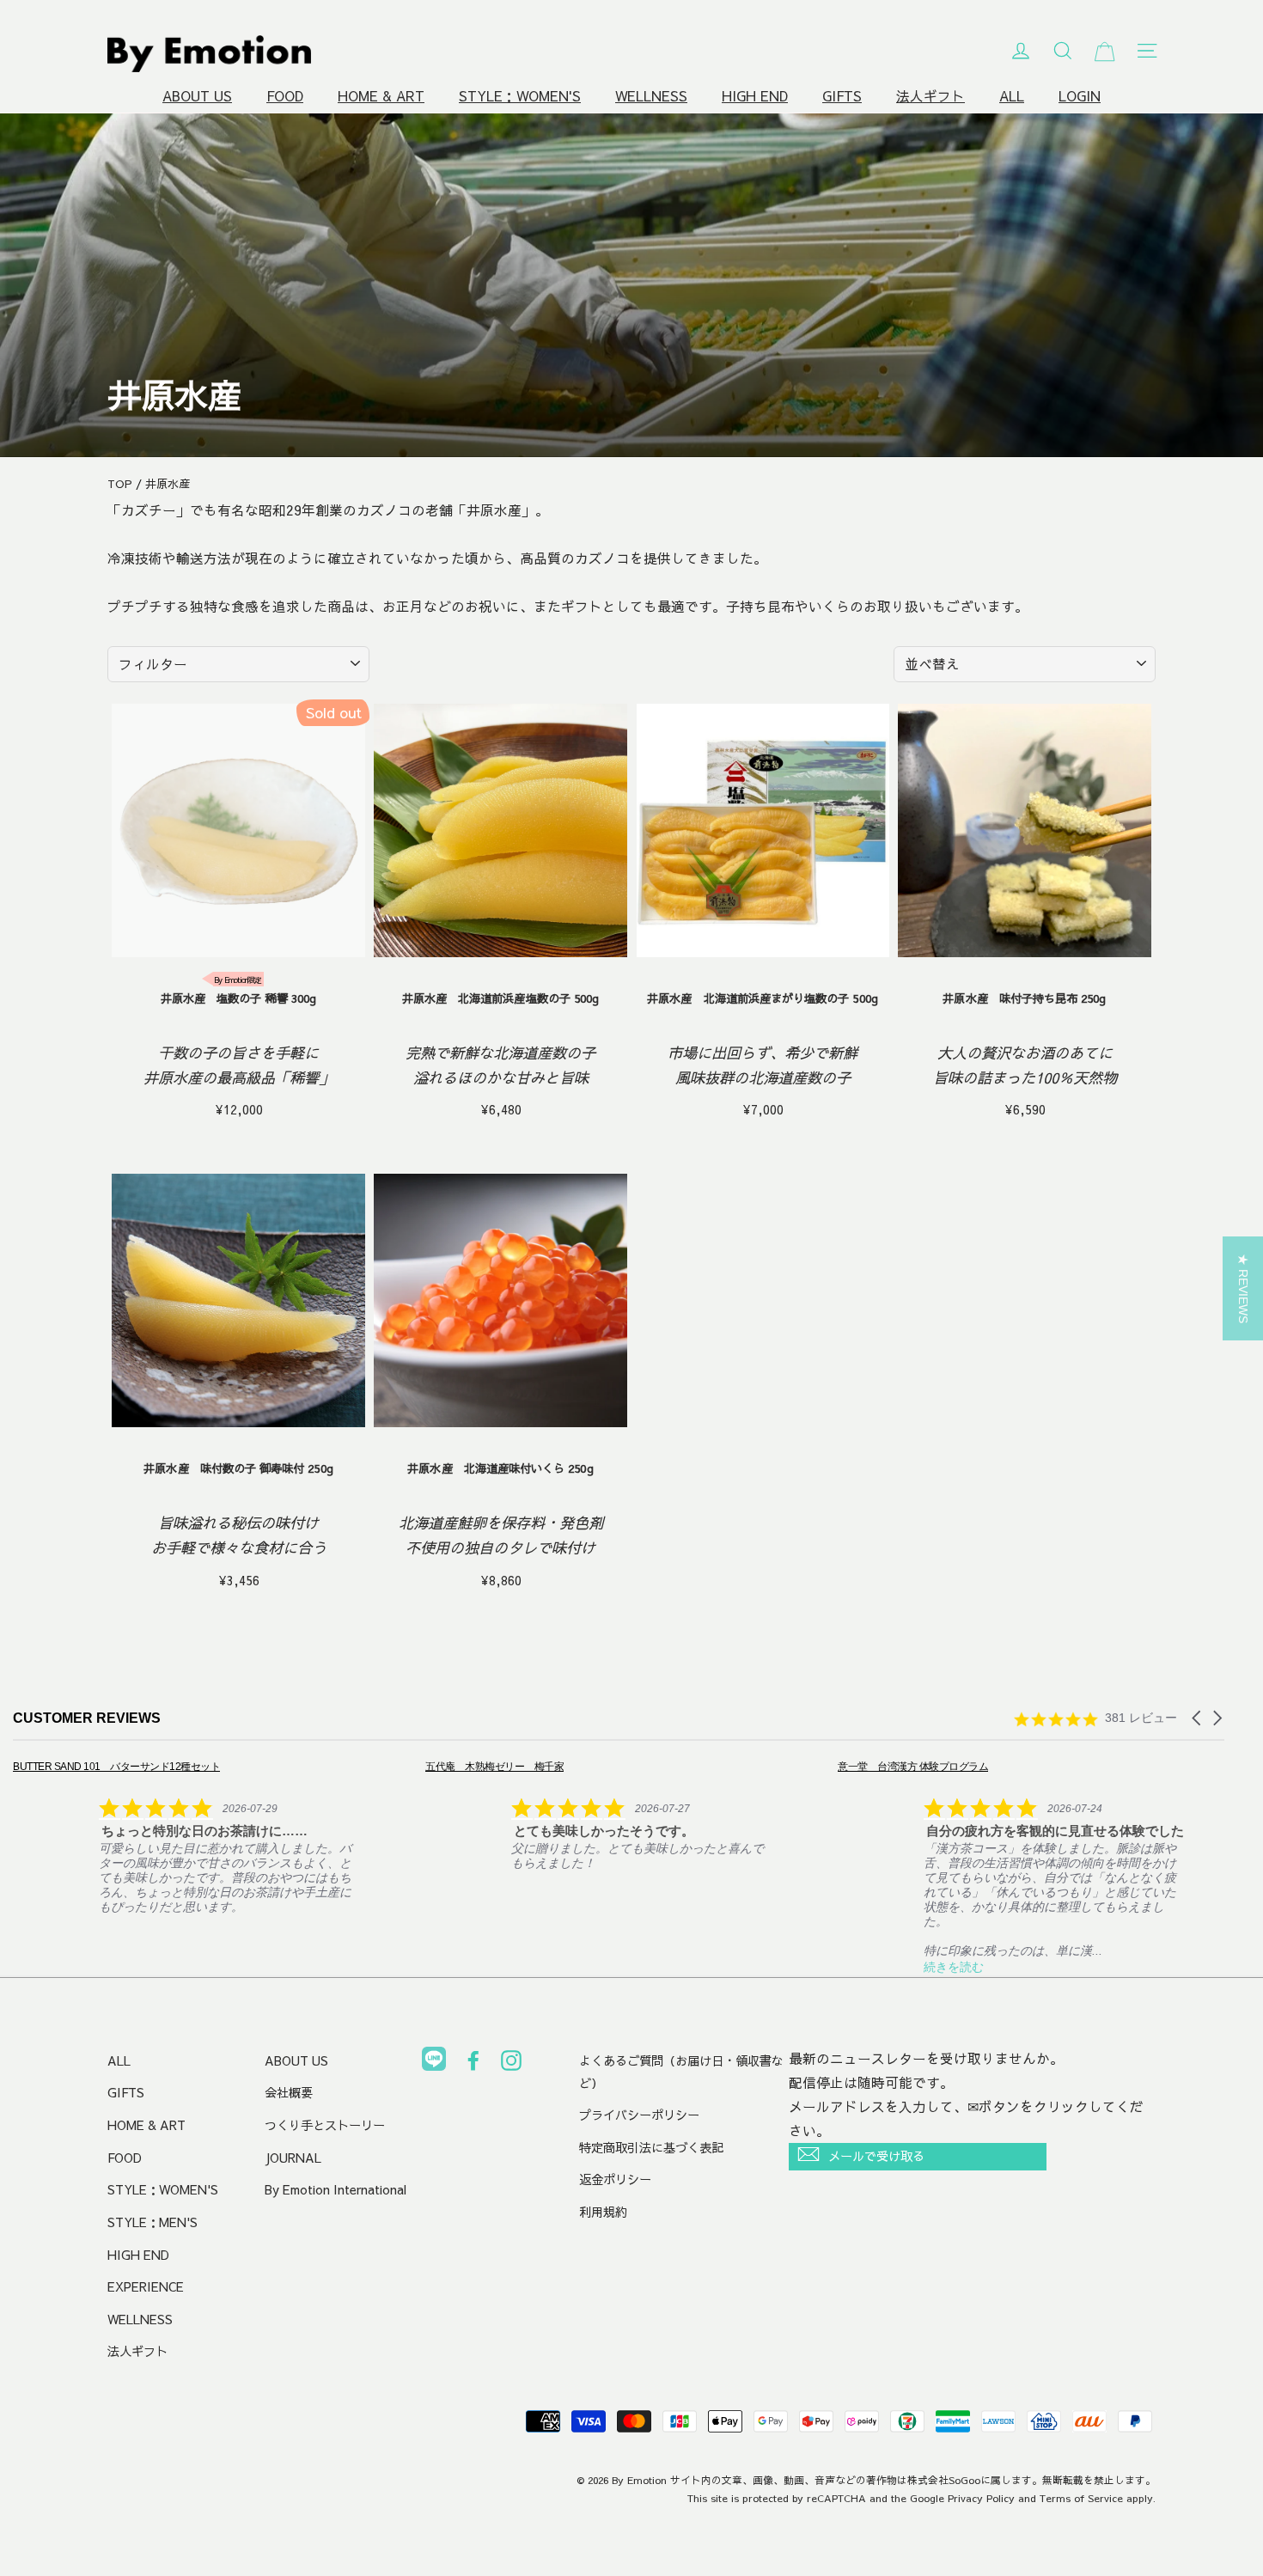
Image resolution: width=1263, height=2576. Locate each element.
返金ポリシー (615, 2179)
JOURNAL (293, 2158)
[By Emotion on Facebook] (473, 2064)
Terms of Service (1081, 2498)
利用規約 (603, 2212)
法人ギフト (930, 96)
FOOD (285, 96)
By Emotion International (336, 2189)
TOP (120, 484)
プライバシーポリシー (639, 2115)
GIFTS (842, 96)
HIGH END (755, 96)
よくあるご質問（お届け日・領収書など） (681, 2072)
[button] (1198, 1718)
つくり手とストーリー (325, 2125)
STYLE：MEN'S (153, 2222)
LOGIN (1080, 96)
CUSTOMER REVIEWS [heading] (87, 1718)
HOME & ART (381, 96)
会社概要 (289, 2092)
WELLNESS (651, 96)
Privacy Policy (981, 2498)
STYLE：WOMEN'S (520, 96)
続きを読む (668, 1967)
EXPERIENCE (146, 2286)
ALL (1012, 96)
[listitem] (313, 1814)
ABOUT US (197, 96)
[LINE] (434, 2062)
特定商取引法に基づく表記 (651, 2147)
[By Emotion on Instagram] (511, 2064)
